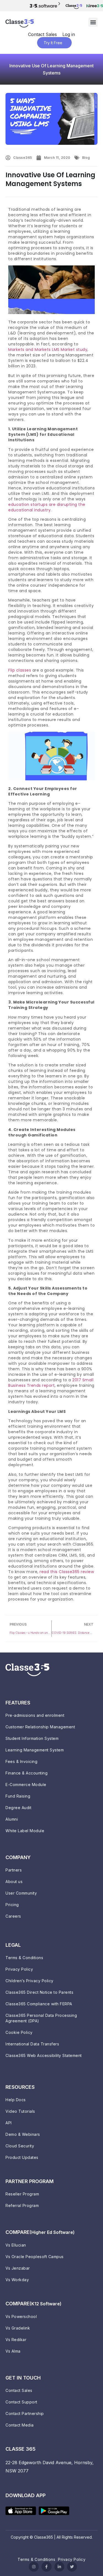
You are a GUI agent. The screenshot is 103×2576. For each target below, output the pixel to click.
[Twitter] (72, 2567)
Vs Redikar (16, 2340)
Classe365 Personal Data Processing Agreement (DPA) (41, 2018)
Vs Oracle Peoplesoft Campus (35, 2257)
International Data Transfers (32, 2044)
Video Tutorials (20, 2111)
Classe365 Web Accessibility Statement (44, 2055)
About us (14, 1882)
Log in (69, 34)
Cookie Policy (19, 2032)
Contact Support (21, 2402)
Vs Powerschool (21, 2316)
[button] (93, 22)
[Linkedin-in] (59, 2567)
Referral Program (22, 2205)
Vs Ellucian (16, 2245)
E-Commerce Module (26, 1785)
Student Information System (32, 1738)
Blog (86, 158)
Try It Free (53, 43)
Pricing (12, 1905)
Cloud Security (20, 2146)
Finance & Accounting (27, 1773)
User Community (21, 1893)
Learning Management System (35, 1750)
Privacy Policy (19, 1969)
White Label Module (25, 1831)
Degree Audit (18, 1808)
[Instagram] (34, 2567)
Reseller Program (22, 2194)
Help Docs (16, 2100)
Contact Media (20, 2425)
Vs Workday (17, 2280)
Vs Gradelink (18, 2328)
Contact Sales (42, 34)
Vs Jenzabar (18, 2268)
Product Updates (22, 2157)
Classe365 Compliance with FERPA (39, 2004)
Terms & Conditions (24, 1958)
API (9, 2123)
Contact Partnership (25, 2413)
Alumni (12, 1819)
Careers (13, 1916)
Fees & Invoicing (21, 1761)
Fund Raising (18, 1796)
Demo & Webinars (23, 2134)
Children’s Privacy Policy (30, 1981)
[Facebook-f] (46, 2567)
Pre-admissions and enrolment (35, 1715)
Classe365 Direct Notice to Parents (39, 1992)
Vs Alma (13, 2351)
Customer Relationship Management (40, 1727)
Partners (14, 1870)
